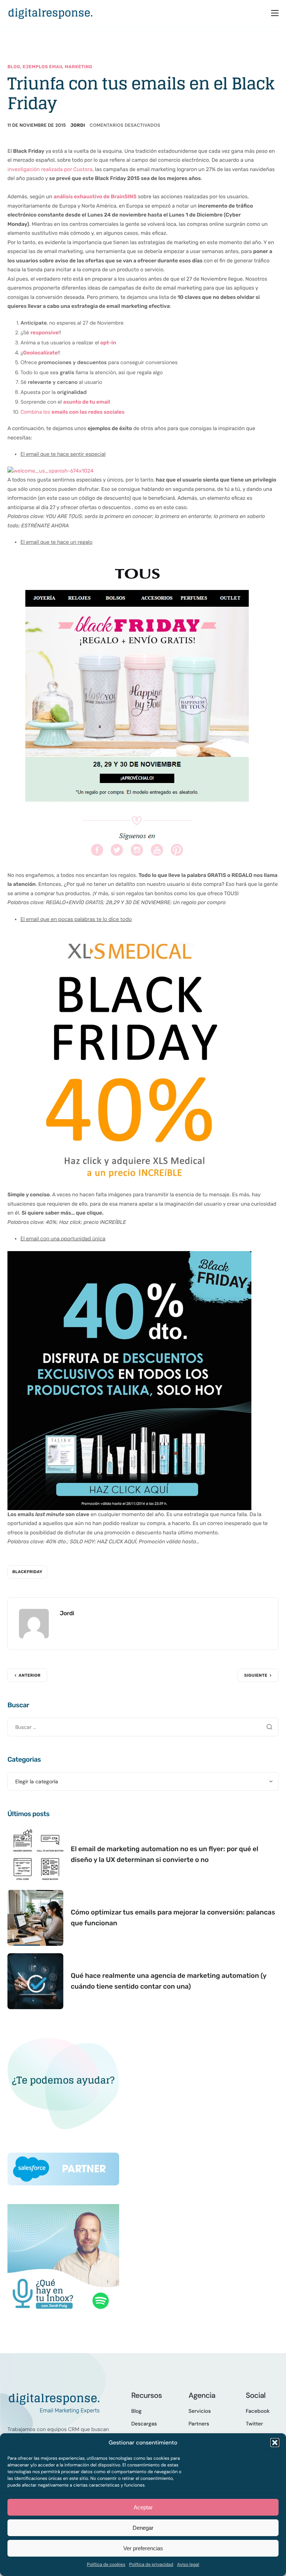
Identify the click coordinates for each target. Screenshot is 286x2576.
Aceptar (143, 2507)
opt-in (108, 343)
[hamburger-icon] (275, 13)
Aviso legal (188, 2564)
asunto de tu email (87, 402)
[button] (275, 2443)
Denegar (143, 2528)
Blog (14, 67)
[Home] (50, 12)
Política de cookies (106, 2564)
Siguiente (256, 1675)
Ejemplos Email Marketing (58, 67)
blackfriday (27, 1572)
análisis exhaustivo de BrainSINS (95, 197)
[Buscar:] (143, 1727)
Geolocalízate (40, 353)
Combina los (72, 412)
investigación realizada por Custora (50, 169)
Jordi (78, 125)
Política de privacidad (151, 2564)
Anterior (30, 1675)
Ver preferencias (143, 2548)
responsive (45, 333)
